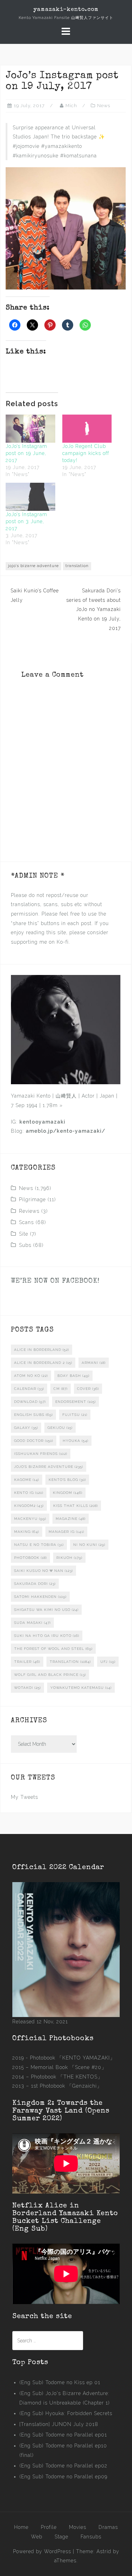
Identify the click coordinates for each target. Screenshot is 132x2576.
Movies (78, 2527)
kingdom (68, 1493)
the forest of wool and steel (53, 1649)
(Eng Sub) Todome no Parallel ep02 (63, 2466)
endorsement (76, 1402)
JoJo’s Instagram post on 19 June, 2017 (26, 453)
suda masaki (32, 1623)
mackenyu (30, 1519)
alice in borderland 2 (43, 1363)
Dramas (108, 2527)
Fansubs (91, 2537)
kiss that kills (76, 1506)
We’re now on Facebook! (55, 1281)
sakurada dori (35, 1584)
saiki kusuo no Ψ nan (43, 1571)
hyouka (76, 1441)
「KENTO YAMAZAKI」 (86, 2058)
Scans (26, 1222)
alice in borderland (42, 1350)
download (30, 1402)
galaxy (26, 1428)
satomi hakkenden (40, 1597)
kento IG (29, 1493)
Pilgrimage (32, 1199)
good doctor (34, 1441)
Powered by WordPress (42, 2551)
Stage (61, 2537)
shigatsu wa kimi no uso (46, 1610)
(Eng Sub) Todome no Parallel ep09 (63, 2477)
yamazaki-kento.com (66, 10)
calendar (29, 1389)
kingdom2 (29, 1506)
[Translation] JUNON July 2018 (59, 2424)
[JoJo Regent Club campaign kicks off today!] (87, 429)
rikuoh (69, 1558)
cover (88, 1389)
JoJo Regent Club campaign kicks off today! (86, 453)
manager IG (66, 1532)
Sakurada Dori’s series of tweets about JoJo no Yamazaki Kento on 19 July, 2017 (93, 609)
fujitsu (75, 1415)
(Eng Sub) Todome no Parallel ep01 (63, 2435)
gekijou (60, 1428)
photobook (30, 1558)
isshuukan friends (41, 1454)
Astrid (104, 2551)
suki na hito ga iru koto (47, 1636)
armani (94, 1363)
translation (77, 566)
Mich (71, 106)
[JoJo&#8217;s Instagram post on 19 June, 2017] (30, 429)
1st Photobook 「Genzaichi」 (67, 2086)
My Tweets (24, 1797)
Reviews (29, 1211)
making (27, 1532)
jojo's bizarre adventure (33, 566)
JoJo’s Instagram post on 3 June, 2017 (26, 521)
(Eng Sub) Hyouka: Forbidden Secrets (66, 2413)
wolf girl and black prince (50, 1675)
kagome (27, 1480)
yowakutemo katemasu (81, 1688)
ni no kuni (89, 1545)
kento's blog (67, 1480)
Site (24, 1234)
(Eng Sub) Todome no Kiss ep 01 (60, 2382)
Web (37, 2537)
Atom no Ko (31, 1376)
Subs (25, 1245)
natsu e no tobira (39, 1545)
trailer (27, 1662)
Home (21, 2527)
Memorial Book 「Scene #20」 (69, 2067)
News (104, 106)
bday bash (73, 1376)
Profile (49, 2527)
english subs (33, 1415)
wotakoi (27, 1688)
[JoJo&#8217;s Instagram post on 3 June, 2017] (30, 497)
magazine (71, 1519)
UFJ (108, 1662)
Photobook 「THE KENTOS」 (67, 2077)
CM (61, 1389)
